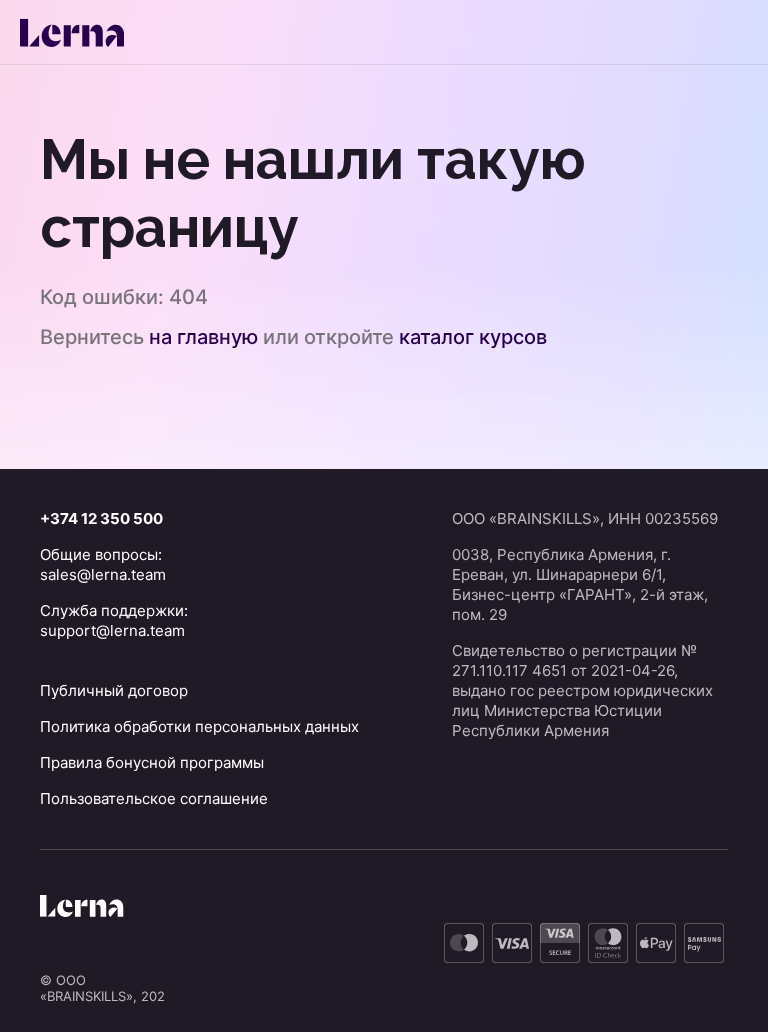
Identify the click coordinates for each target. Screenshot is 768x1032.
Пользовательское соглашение (154, 798)
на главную (203, 337)
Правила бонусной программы (152, 762)
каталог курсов (473, 337)
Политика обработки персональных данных (199, 726)
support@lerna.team (112, 630)
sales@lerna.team (103, 574)
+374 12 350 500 (101, 518)
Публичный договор (114, 690)
